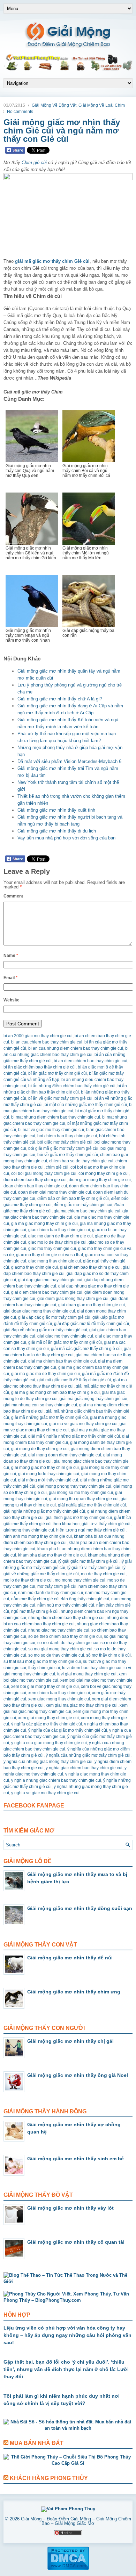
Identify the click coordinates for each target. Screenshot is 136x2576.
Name (11, 956)
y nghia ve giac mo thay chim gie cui (45, 1793)
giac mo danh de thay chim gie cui (61, 1236)
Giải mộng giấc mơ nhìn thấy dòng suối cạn (80, 1908)
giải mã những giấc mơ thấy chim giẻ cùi (50, 1417)
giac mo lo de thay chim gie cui (57, 1242)
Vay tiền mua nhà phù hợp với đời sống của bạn (66, 838)
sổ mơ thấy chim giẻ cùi (108, 1655)
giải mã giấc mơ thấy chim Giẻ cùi (52, 261)
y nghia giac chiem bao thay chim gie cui (84, 1768)
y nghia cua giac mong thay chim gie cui (49, 1743)
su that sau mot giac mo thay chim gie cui (42, 1661)
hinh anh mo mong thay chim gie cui (38, 1536)
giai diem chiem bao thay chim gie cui (47, 1292)
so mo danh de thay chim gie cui (68, 1643)
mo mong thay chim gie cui (80, 1580)
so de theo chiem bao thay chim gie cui (65, 1636)
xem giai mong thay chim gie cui (48, 1718)
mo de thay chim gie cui (103, 1574)
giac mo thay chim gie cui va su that (50, 1255)
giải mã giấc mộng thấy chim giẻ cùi (93, 1399)
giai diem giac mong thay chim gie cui (73, 1299)
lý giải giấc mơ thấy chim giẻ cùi (88, 1561)
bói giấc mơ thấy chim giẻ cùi (65, 1142)
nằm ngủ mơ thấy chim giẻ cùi (66, 1605)
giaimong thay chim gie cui (29, 1530)
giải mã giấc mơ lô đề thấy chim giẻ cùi (74, 1380)
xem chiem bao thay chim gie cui (59, 1693)
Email (10, 978)
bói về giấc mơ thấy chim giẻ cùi (68, 1155)
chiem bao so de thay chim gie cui (81, 1161)
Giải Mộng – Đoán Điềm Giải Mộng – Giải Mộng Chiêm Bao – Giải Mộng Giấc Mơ (76, 2521)
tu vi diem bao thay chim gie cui (92, 1668)
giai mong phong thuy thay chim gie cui (74, 1486)
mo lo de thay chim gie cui (28, 1580)
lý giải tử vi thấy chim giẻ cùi (94, 1568)
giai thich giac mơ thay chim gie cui (79, 1518)
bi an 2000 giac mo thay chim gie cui (38, 1036)
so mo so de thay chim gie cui (56, 1655)
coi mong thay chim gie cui (104, 1173)
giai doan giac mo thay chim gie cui (92, 1305)
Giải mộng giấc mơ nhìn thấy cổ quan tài (76, 2242)
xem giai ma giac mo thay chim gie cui (82, 1705)
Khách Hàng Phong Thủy (49, 2478)
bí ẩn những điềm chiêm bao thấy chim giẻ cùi (72, 1086)
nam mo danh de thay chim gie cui (51, 1593)
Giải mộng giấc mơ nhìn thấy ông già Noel (78, 2075)
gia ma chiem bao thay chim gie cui (87, 1211)
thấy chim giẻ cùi (44, 1668)
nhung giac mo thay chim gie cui (59, 1630)
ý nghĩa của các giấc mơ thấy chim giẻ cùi (68, 1730)
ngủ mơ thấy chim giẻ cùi (35, 1611)
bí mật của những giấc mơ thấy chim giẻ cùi (86, 1105)
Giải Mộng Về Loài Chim (102, 105)
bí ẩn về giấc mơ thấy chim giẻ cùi (60, 1098)
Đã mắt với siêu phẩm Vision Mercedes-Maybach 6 (69, 761)
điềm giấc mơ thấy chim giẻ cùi (83, 1205)
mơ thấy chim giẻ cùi (57, 1586)
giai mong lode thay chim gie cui (49, 1474)
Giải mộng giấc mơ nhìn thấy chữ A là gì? (60, 699)
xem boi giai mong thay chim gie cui (45, 1687)
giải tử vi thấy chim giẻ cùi (106, 1524)
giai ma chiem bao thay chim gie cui (62, 1361)
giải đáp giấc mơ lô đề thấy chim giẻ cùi (92, 1324)
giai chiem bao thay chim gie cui (90, 1267)
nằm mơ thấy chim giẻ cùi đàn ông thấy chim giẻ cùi (60, 1599)
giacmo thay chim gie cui (35, 1267)
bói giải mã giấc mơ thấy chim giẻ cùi (63, 1148)
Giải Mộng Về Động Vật (54, 105)
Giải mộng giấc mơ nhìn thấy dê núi (70, 1958)
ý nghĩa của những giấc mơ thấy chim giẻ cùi (88, 1755)
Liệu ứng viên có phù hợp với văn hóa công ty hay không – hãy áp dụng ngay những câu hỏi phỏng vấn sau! (67, 2335)
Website (12, 1000)
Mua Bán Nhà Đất (37, 2443)
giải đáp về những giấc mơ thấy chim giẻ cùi (45, 1330)
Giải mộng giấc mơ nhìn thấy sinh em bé (75, 2159)
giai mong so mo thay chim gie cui (81, 1493)
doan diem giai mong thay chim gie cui (55, 1192)
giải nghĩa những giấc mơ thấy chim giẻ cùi (44, 1511)
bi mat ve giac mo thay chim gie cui (51, 1130)
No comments (20, 112)
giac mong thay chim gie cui (55, 1261)
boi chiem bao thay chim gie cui (67, 1136)
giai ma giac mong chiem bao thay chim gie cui (55, 1392)
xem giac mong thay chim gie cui (59, 1699)
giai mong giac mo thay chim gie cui (45, 1468)
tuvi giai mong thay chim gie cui (87, 1674)
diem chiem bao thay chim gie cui (35, 1180)
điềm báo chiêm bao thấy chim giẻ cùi (73, 1198)
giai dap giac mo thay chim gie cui (50, 1280)
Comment (13, 896)
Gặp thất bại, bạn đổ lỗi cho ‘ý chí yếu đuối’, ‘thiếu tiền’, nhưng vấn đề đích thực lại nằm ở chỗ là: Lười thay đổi (66, 2369)
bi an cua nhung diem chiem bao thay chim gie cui (76, 1048)
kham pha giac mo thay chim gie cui (52, 1555)
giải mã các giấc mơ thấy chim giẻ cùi (86, 1349)
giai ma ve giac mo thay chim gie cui (83, 1424)
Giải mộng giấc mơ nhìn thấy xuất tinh (56, 810)
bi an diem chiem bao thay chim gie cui (90, 1061)
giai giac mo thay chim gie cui (65, 1336)
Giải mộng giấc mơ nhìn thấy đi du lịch (57, 831)
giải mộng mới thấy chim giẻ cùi (48, 1480)
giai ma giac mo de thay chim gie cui (46, 1374)
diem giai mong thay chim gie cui (100, 1180)
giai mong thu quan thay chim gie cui (84, 1499)
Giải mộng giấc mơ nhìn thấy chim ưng (74, 1992)
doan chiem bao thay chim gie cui (35, 1186)
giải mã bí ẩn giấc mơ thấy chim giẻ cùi (65, 1342)
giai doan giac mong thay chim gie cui (39, 1311)
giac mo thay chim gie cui (52, 1249)
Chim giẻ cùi (34, 162)
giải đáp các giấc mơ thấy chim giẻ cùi (54, 1317)
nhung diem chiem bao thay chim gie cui (66, 1618)
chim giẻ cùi (57, 1167)
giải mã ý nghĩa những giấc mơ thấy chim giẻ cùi (74, 1436)
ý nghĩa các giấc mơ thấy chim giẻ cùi (47, 1724)
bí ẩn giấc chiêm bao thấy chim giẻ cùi (40, 1067)
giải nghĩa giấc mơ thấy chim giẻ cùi (92, 1505)
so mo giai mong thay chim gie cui (60, 1649)
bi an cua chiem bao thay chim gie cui (47, 1042)
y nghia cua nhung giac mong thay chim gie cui (48, 1762)
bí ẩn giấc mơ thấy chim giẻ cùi (58, 1073)
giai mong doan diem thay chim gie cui (65, 1455)
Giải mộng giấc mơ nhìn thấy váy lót (70, 2208)
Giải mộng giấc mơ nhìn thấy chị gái (70, 2041)
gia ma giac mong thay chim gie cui (44, 1224)
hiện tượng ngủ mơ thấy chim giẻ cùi (91, 1530)
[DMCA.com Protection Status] (68, 2569)
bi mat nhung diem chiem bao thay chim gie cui (56, 1117)
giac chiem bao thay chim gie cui (59, 1230)
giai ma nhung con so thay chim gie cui (40, 1405)
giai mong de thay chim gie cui (40, 1449)
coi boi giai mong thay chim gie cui (44, 1173)
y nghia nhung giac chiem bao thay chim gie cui (56, 1780)
